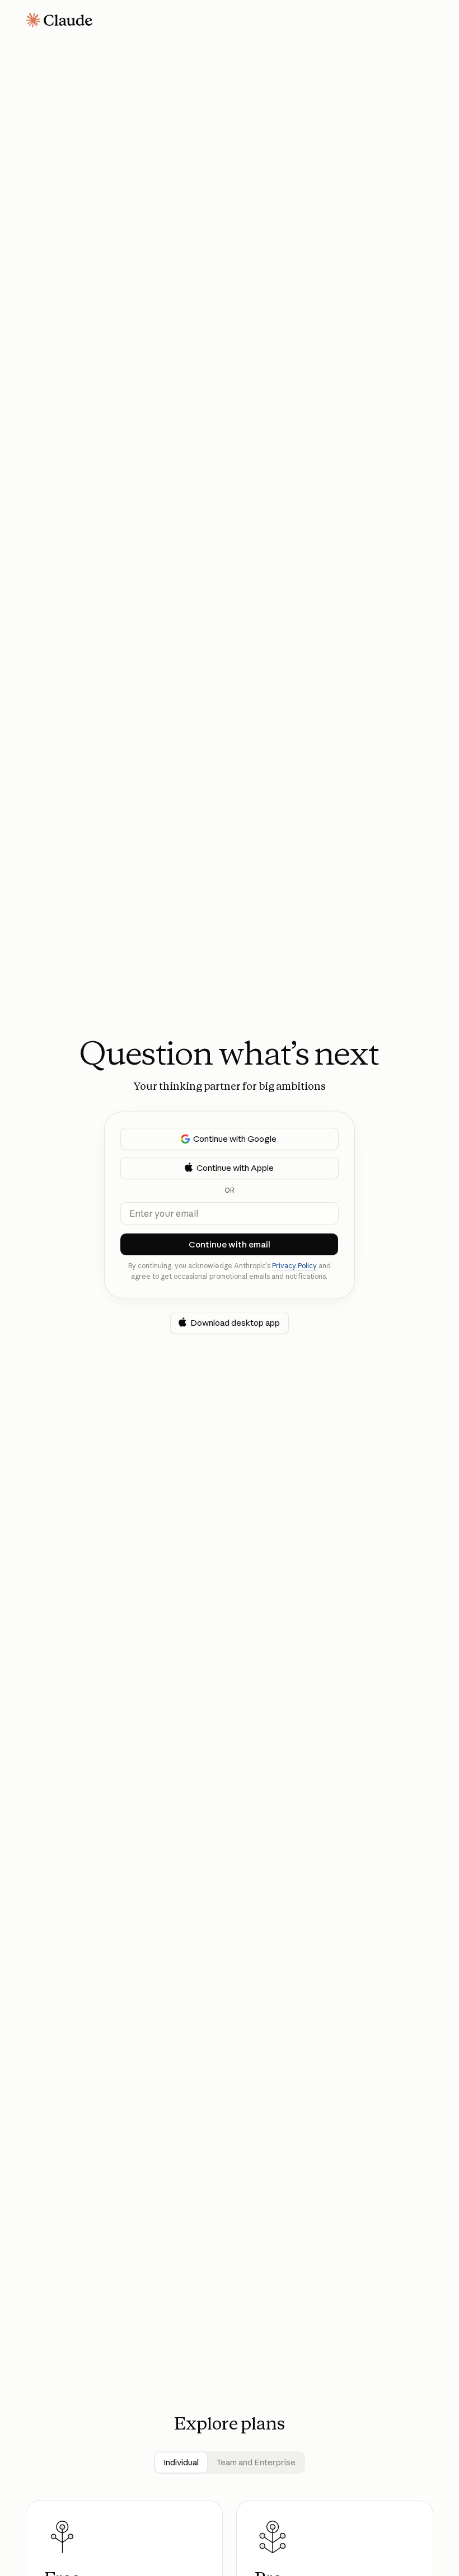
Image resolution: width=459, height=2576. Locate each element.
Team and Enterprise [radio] (256, 2462)
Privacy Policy (294, 1266)
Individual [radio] (181, 2462)
